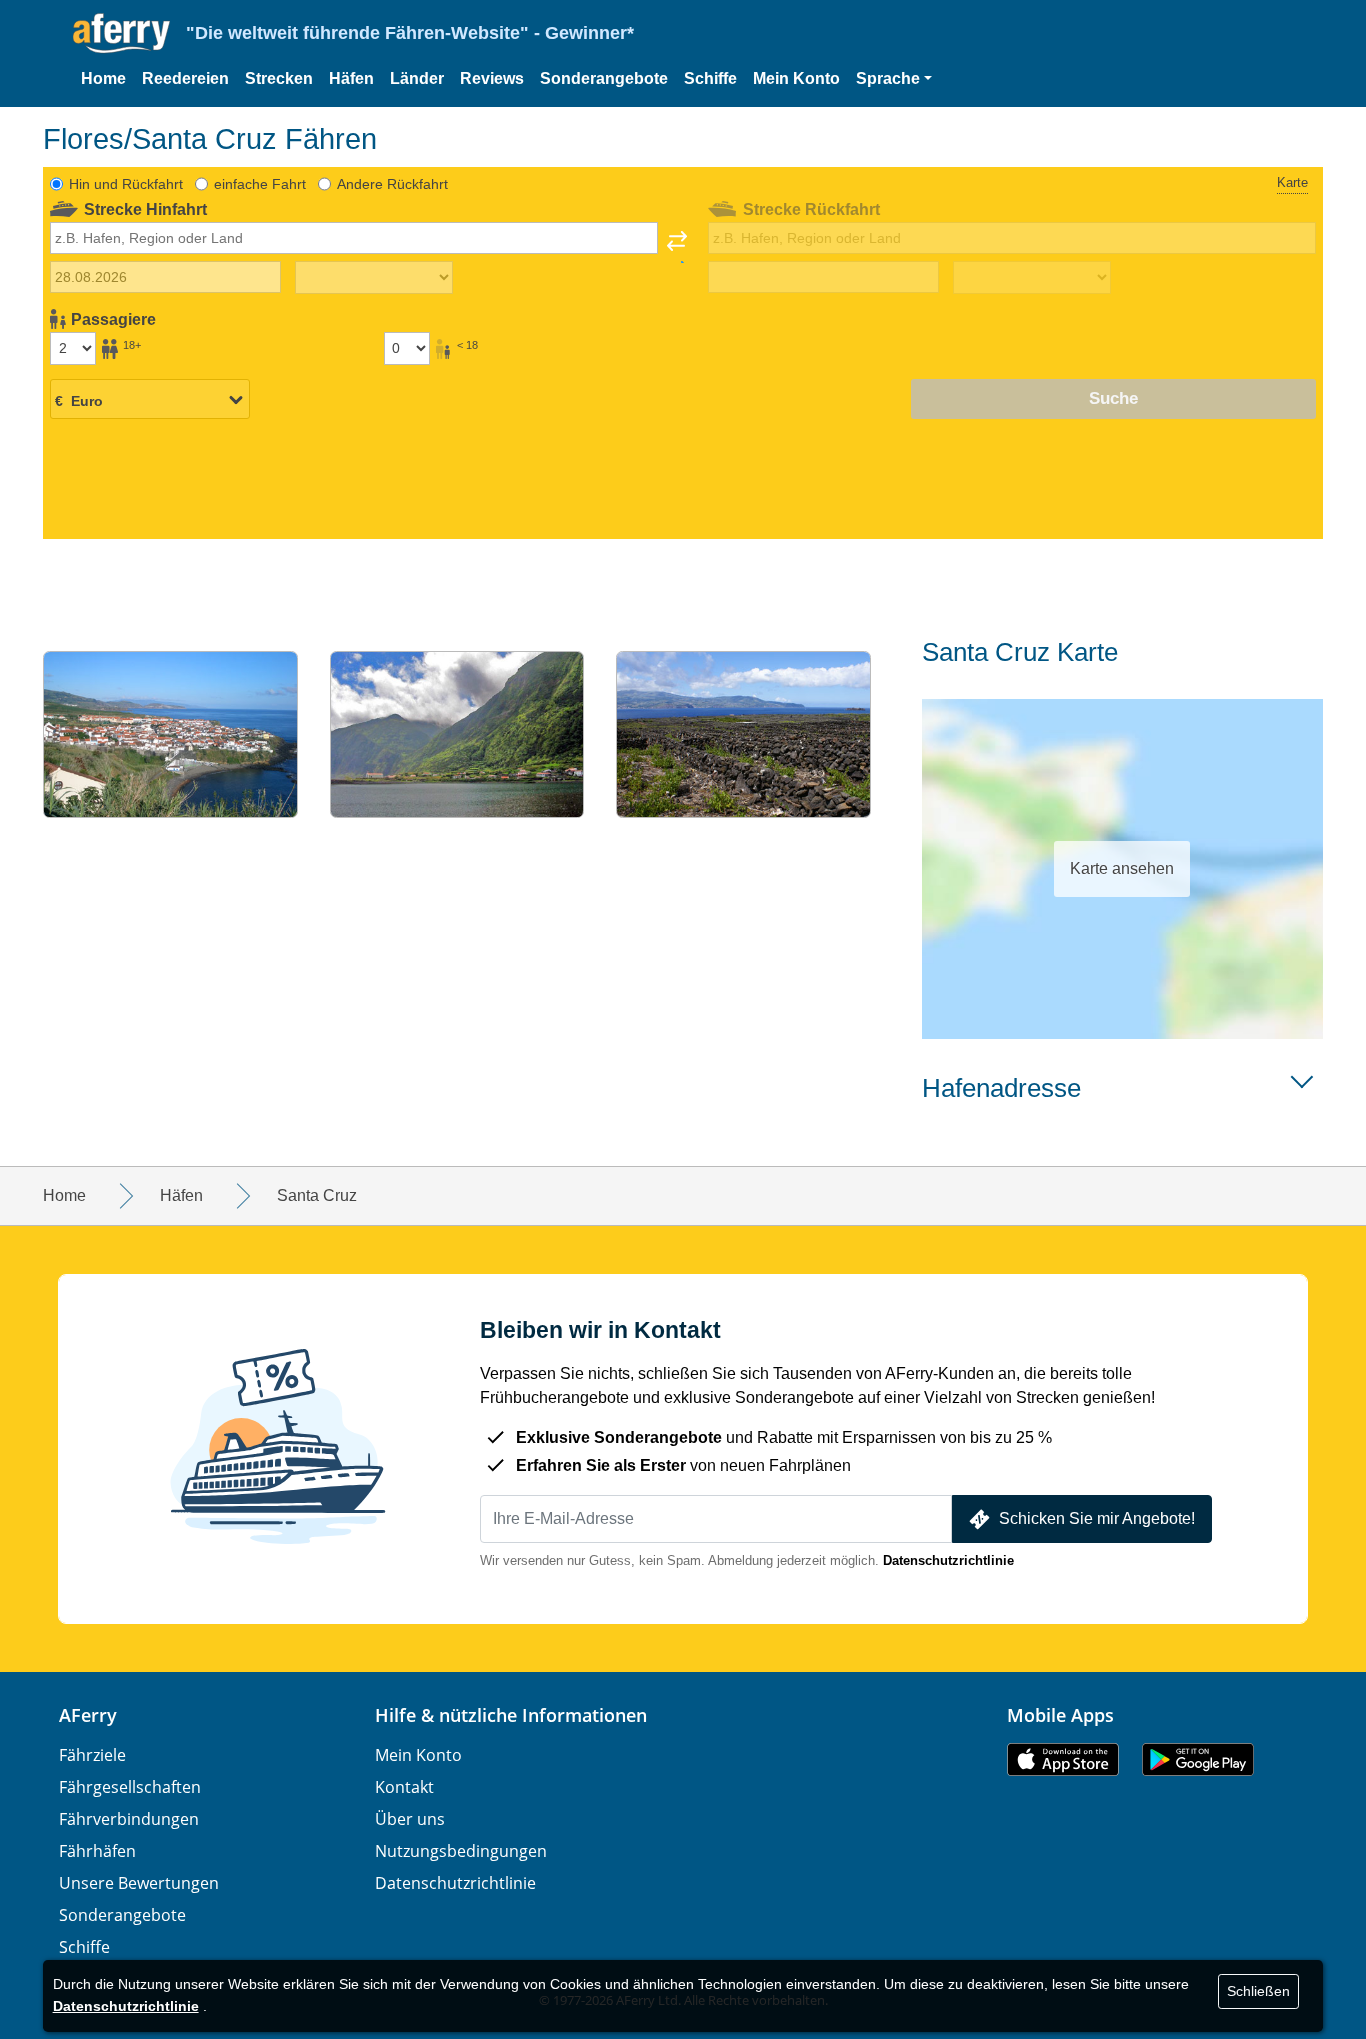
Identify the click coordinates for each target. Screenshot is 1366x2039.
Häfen (351, 78)
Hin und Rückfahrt (126, 184)
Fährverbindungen (129, 1819)
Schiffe (710, 78)
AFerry (88, 1715)
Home (103, 78)
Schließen (1258, 1991)
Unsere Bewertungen (139, 1883)
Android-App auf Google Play (1198, 1759)
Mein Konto (796, 78)
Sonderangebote (604, 78)
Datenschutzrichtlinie (948, 1560)
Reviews (492, 78)
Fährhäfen (97, 1851)
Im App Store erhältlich (1063, 1759)
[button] (894, 79)
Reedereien (185, 78)
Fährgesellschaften (130, 1787)
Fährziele (92, 1755)
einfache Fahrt (260, 184)
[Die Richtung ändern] (677, 247)
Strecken (279, 78)
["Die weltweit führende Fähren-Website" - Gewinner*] (121, 33)
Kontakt (404, 1787)
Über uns (410, 1819)
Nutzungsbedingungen (461, 1851)
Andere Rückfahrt (392, 184)
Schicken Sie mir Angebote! (1097, 1518)
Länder (417, 78)
